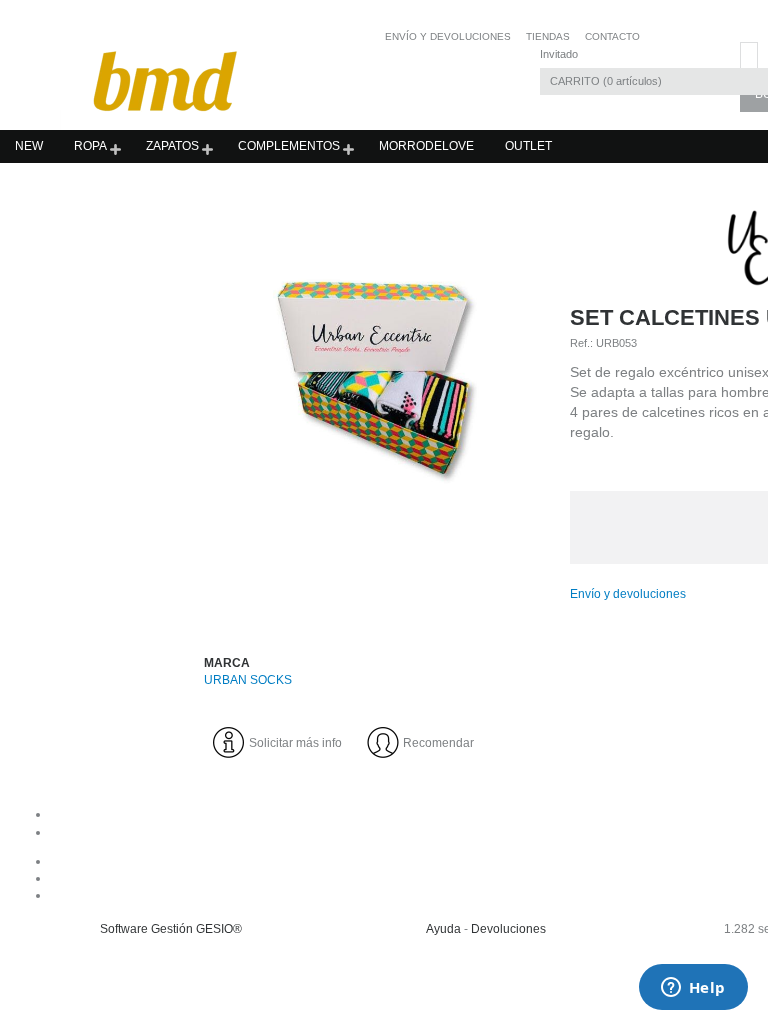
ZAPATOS (172, 146)
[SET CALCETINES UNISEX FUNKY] (376, 373)
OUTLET (528, 146)
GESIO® (219, 929)
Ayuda (443, 929)
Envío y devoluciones (628, 594)
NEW (29, 146)
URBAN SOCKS (248, 680)
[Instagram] (495, 878)
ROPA (90, 146)
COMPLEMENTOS (289, 146)
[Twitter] (495, 895)
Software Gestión (146, 929)
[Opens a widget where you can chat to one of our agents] (693, 989)
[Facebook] (495, 861)
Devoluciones (508, 929)
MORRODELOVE (426, 146)
